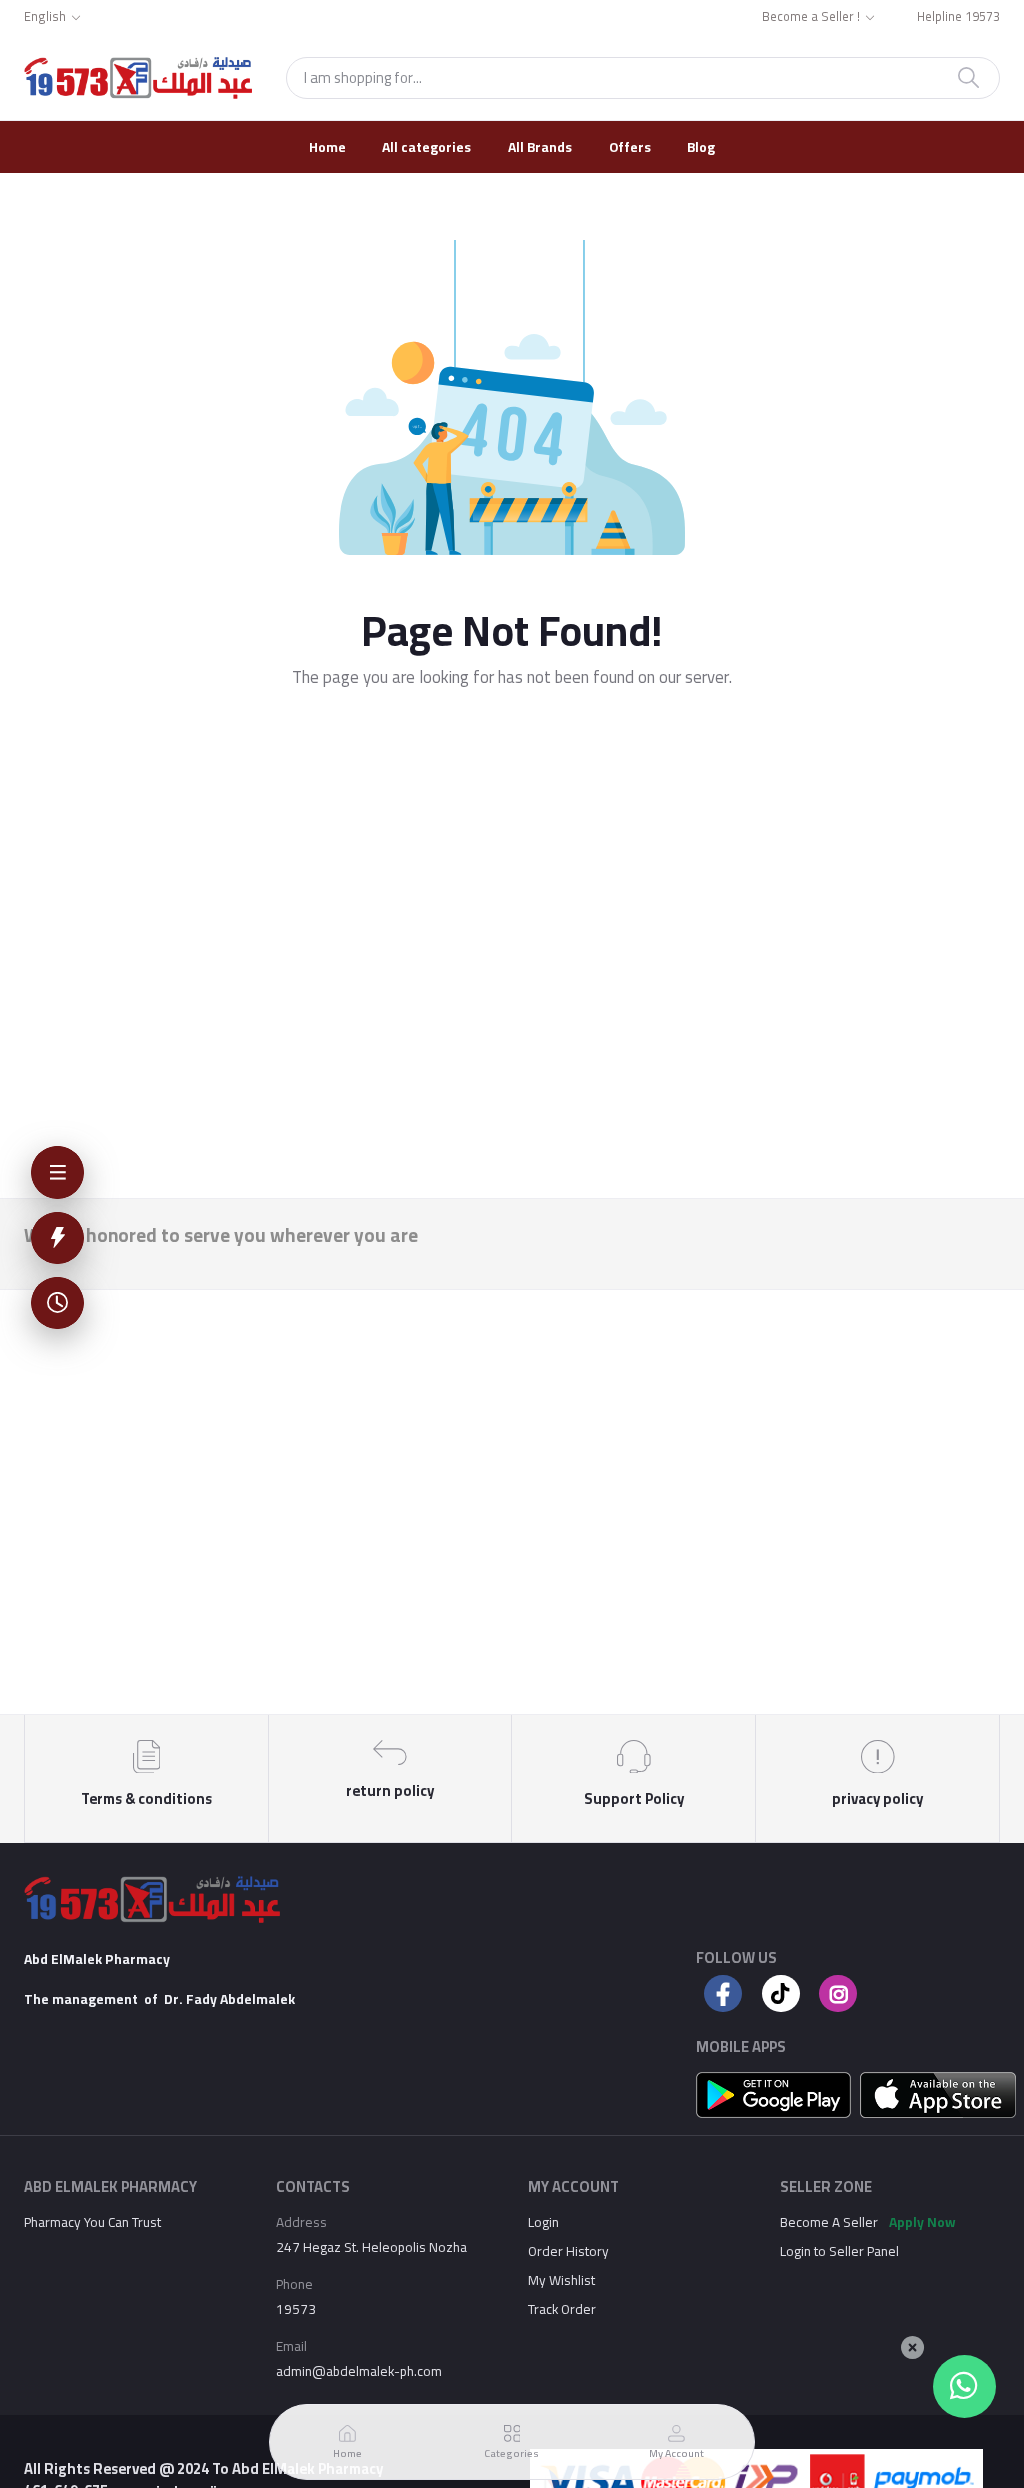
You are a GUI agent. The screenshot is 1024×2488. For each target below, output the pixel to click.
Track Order (562, 2309)
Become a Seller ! (811, 17)
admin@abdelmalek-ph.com (359, 2371)
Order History (568, 2251)
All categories (426, 147)
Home (327, 147)
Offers (630, 147)
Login (543, 2222)
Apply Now (922, 2222)
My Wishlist (561, 2280)
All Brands (540, 147)
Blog (701, 147)
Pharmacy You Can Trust (92, 2222)
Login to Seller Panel (839, 2251)
